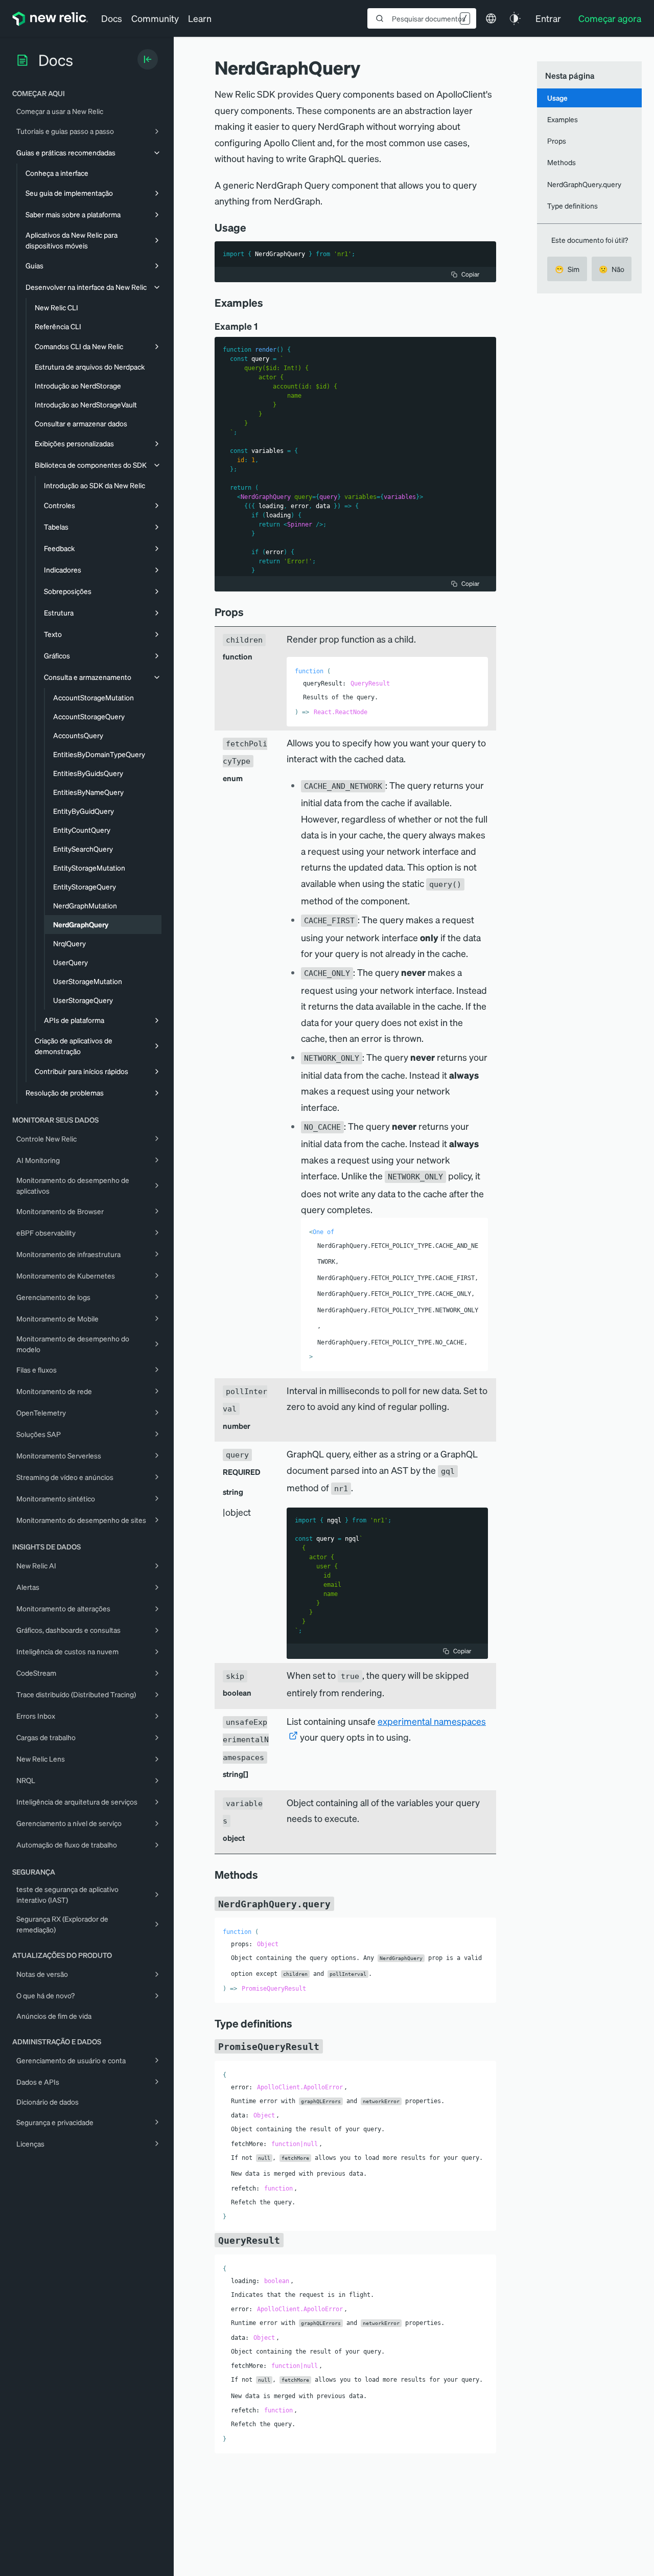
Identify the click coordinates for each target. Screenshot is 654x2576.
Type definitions (573, 206)
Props (557, 141)
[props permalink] (249, 612)
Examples (563, 119)
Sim (567, 269)
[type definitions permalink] (297, 2023)
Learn (200, 18)
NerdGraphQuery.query (584, 184)
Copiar (470, 274)
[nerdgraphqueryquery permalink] (339, 1903)
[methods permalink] (263, 1875)
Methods (562, 163)
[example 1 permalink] (263, 326)
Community (155, 18)
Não (612, 269)
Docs (112, 18)
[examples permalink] (268, 303)
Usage (557, 98)
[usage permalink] (251, 227)
